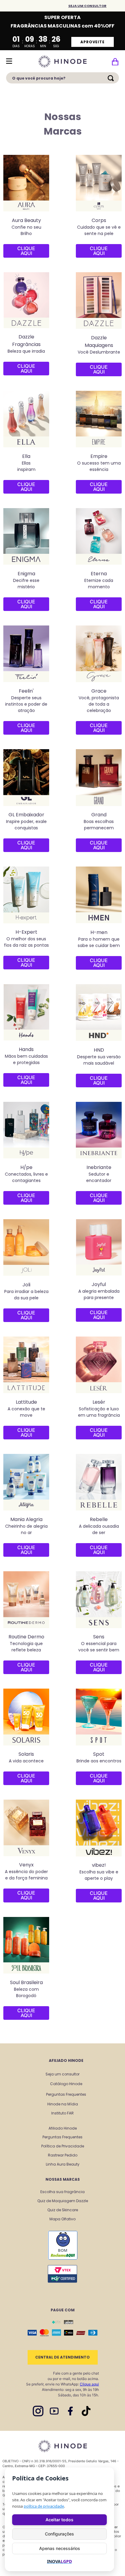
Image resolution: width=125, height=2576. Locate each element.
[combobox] (62, 80)
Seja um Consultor (87, 6)
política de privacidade (44, 2506)
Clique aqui (89, 2384)
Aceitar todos (59, 2520)
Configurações (59, 2534)
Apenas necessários (60, 2548)
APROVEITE (93, 42)
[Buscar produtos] (112, 78)
